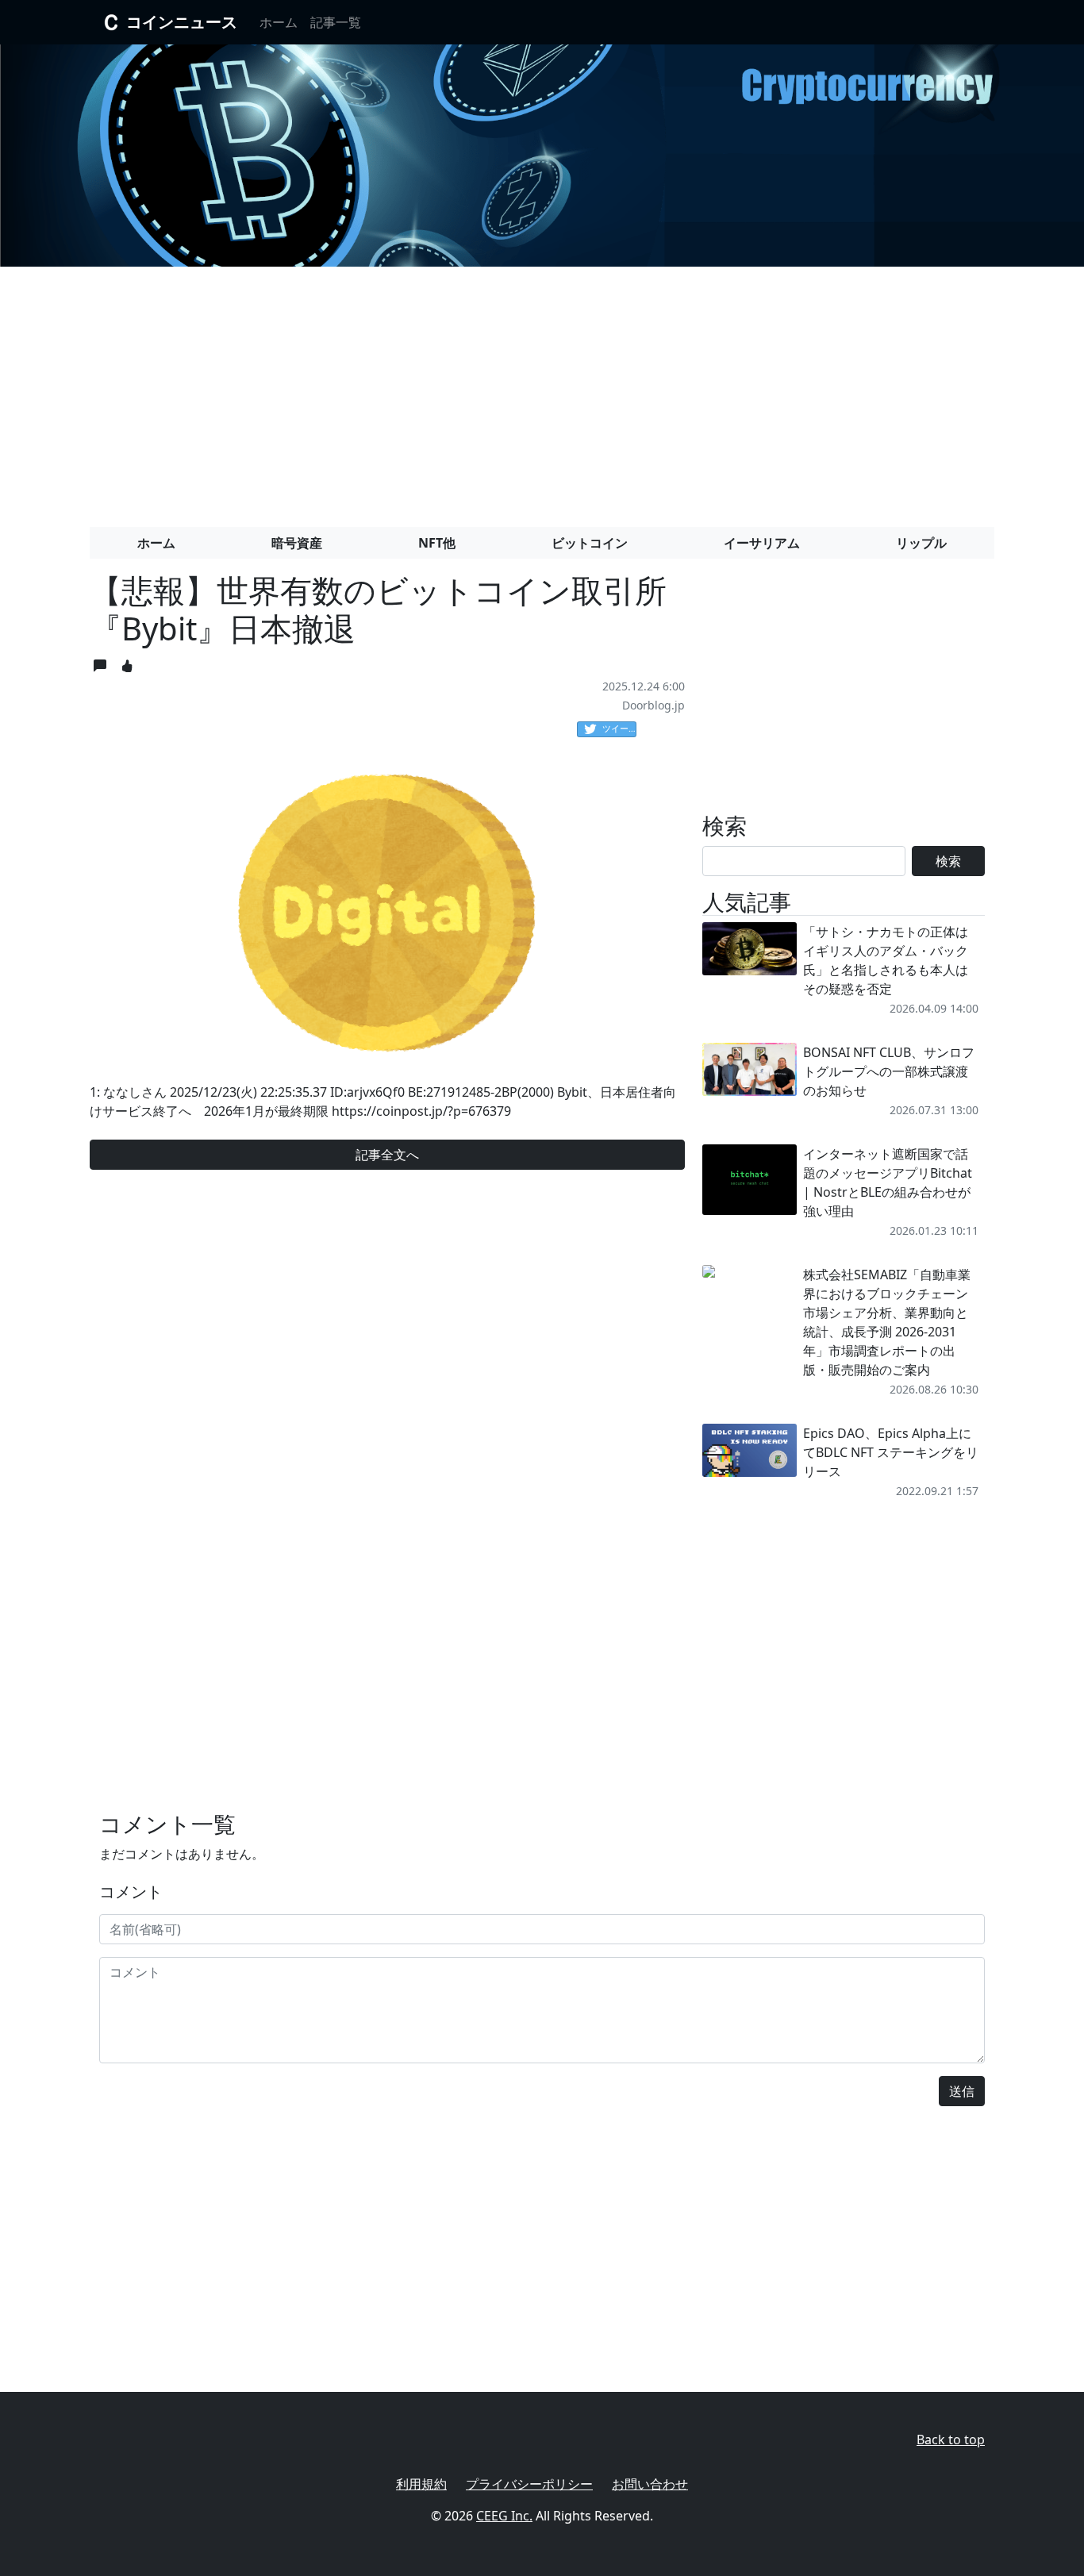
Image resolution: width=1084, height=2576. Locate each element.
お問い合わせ (650, 2484)
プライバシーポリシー (529, 2484)
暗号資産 (297, 543)
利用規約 (421, 2484)
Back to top (951, 2440)
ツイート (619, 728)
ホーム (279, 22)
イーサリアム (762, 543)
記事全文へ (387, 1155)
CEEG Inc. (504, 2516)
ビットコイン (590, 543)
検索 (948, 861)
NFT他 (437, 543)
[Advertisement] (542, 390)
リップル (921, 543)
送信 (962, 2091)
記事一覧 (336, 22)
